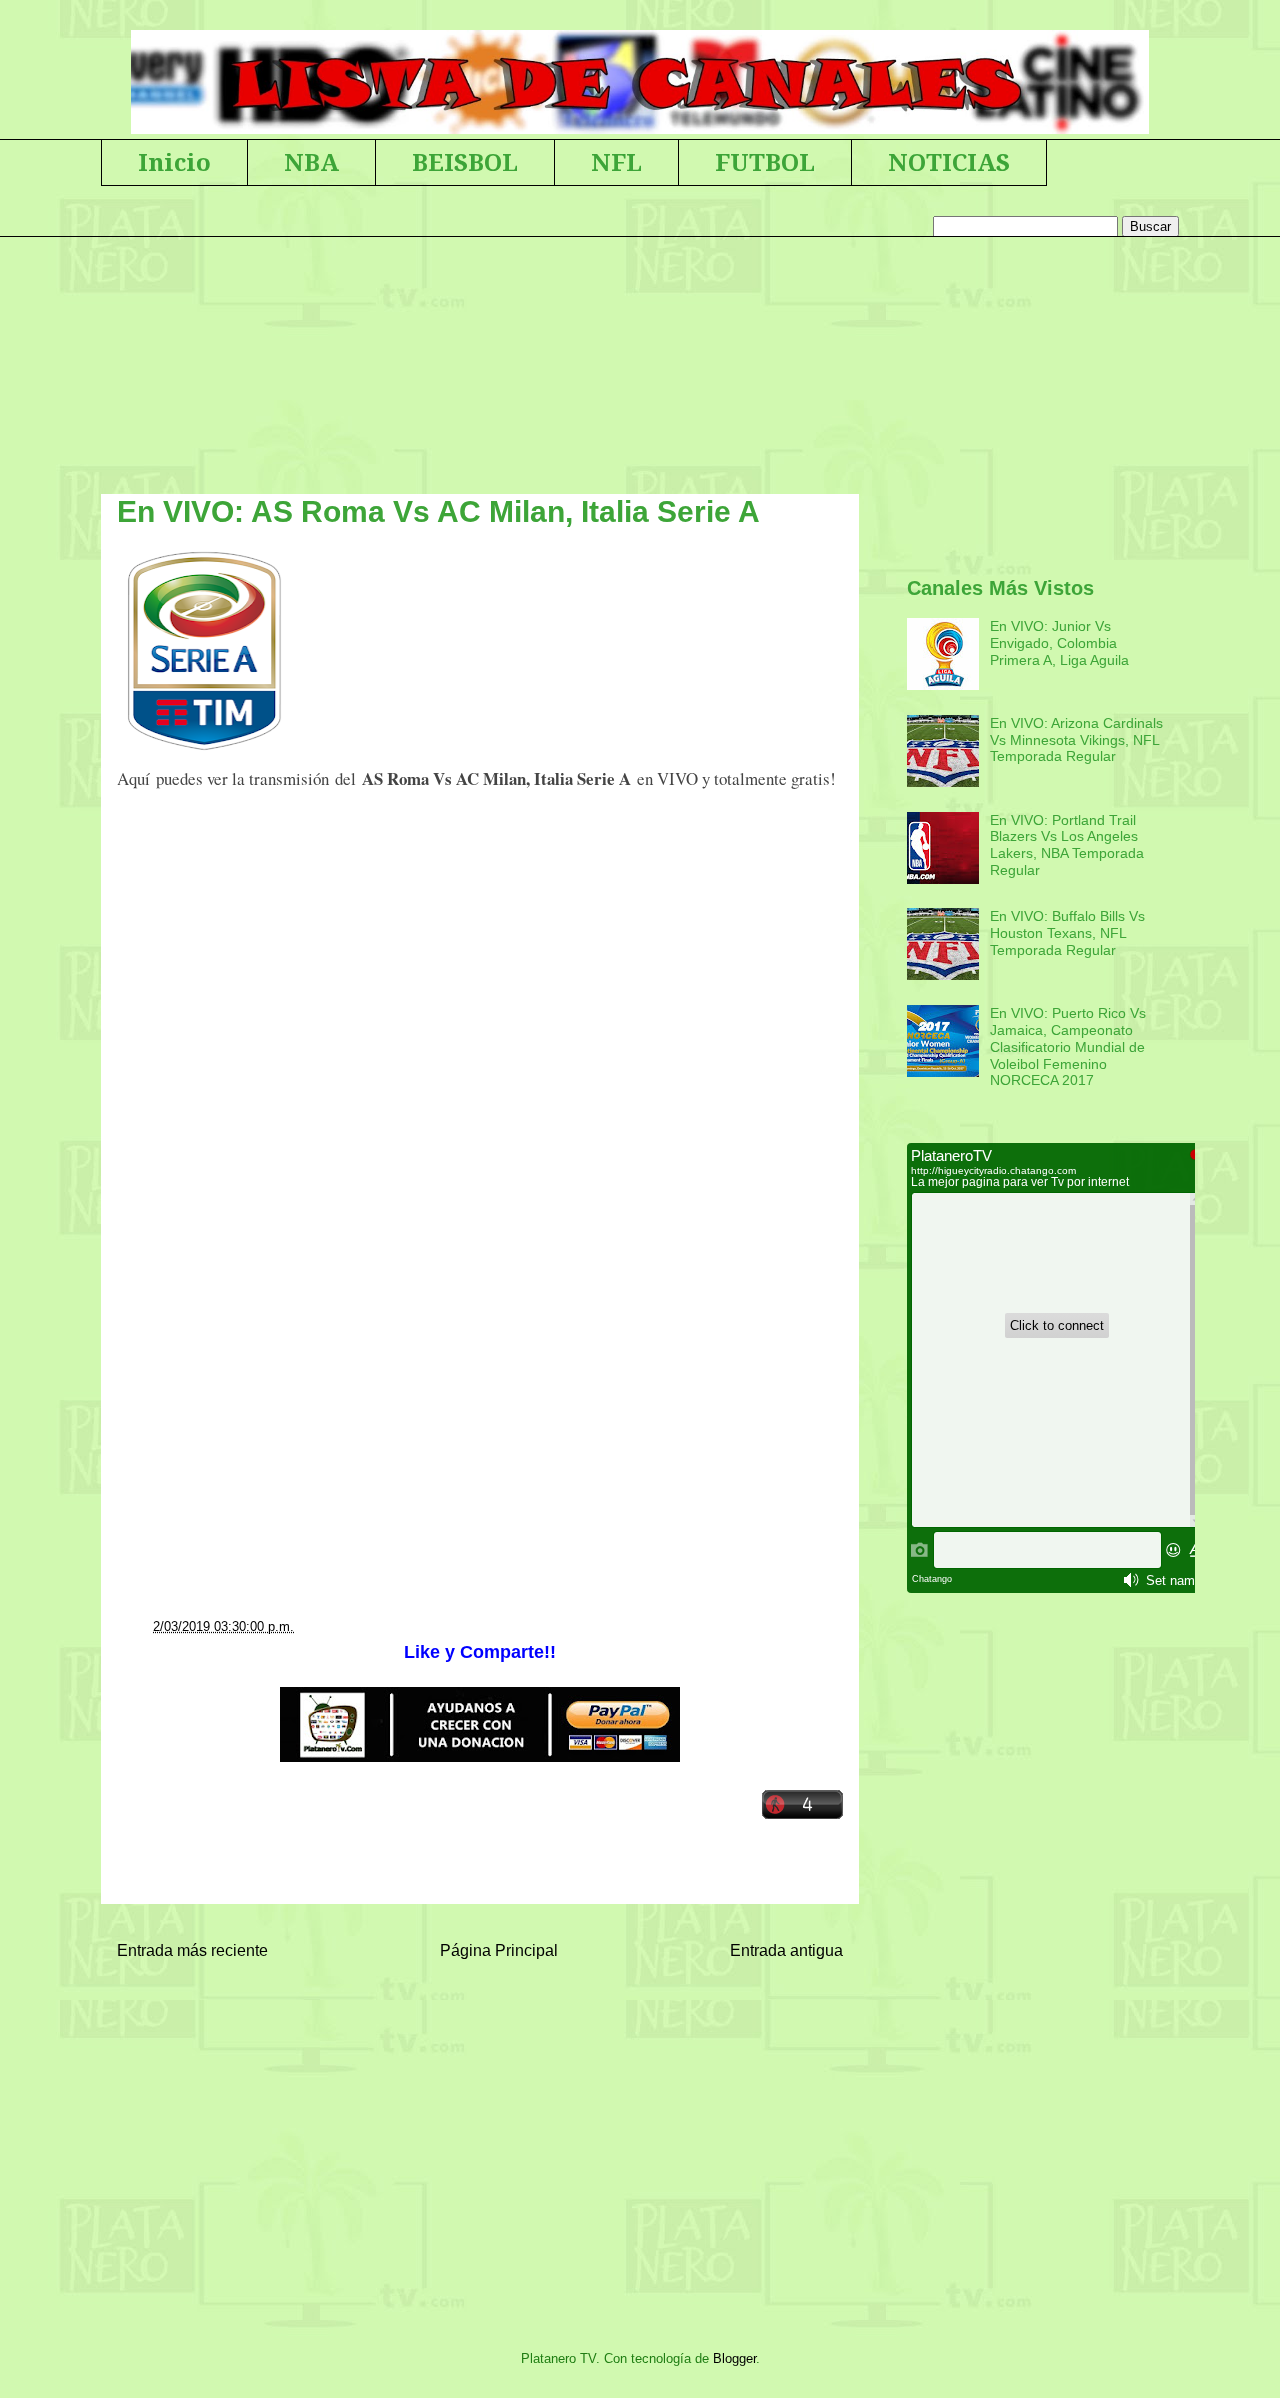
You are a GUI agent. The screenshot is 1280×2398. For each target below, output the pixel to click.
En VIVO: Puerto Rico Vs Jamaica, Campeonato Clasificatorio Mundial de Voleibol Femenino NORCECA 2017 (1068, 1046)
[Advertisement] (480, 1051)
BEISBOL (465, 163)
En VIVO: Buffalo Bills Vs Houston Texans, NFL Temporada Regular (1067, 933)
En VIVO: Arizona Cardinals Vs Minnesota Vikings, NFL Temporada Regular (1076, 740)
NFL (616, 163)
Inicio (174, 163)
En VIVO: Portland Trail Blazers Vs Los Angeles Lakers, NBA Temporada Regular (1067, 845)
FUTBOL (765, 163)
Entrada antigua (786, 1950)
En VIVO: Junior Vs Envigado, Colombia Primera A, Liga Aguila (1059, 643)
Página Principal (499, 1950)
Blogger (734, 2358)
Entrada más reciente (192, 1950)
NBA (311, 163)
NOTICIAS (949, 163)
